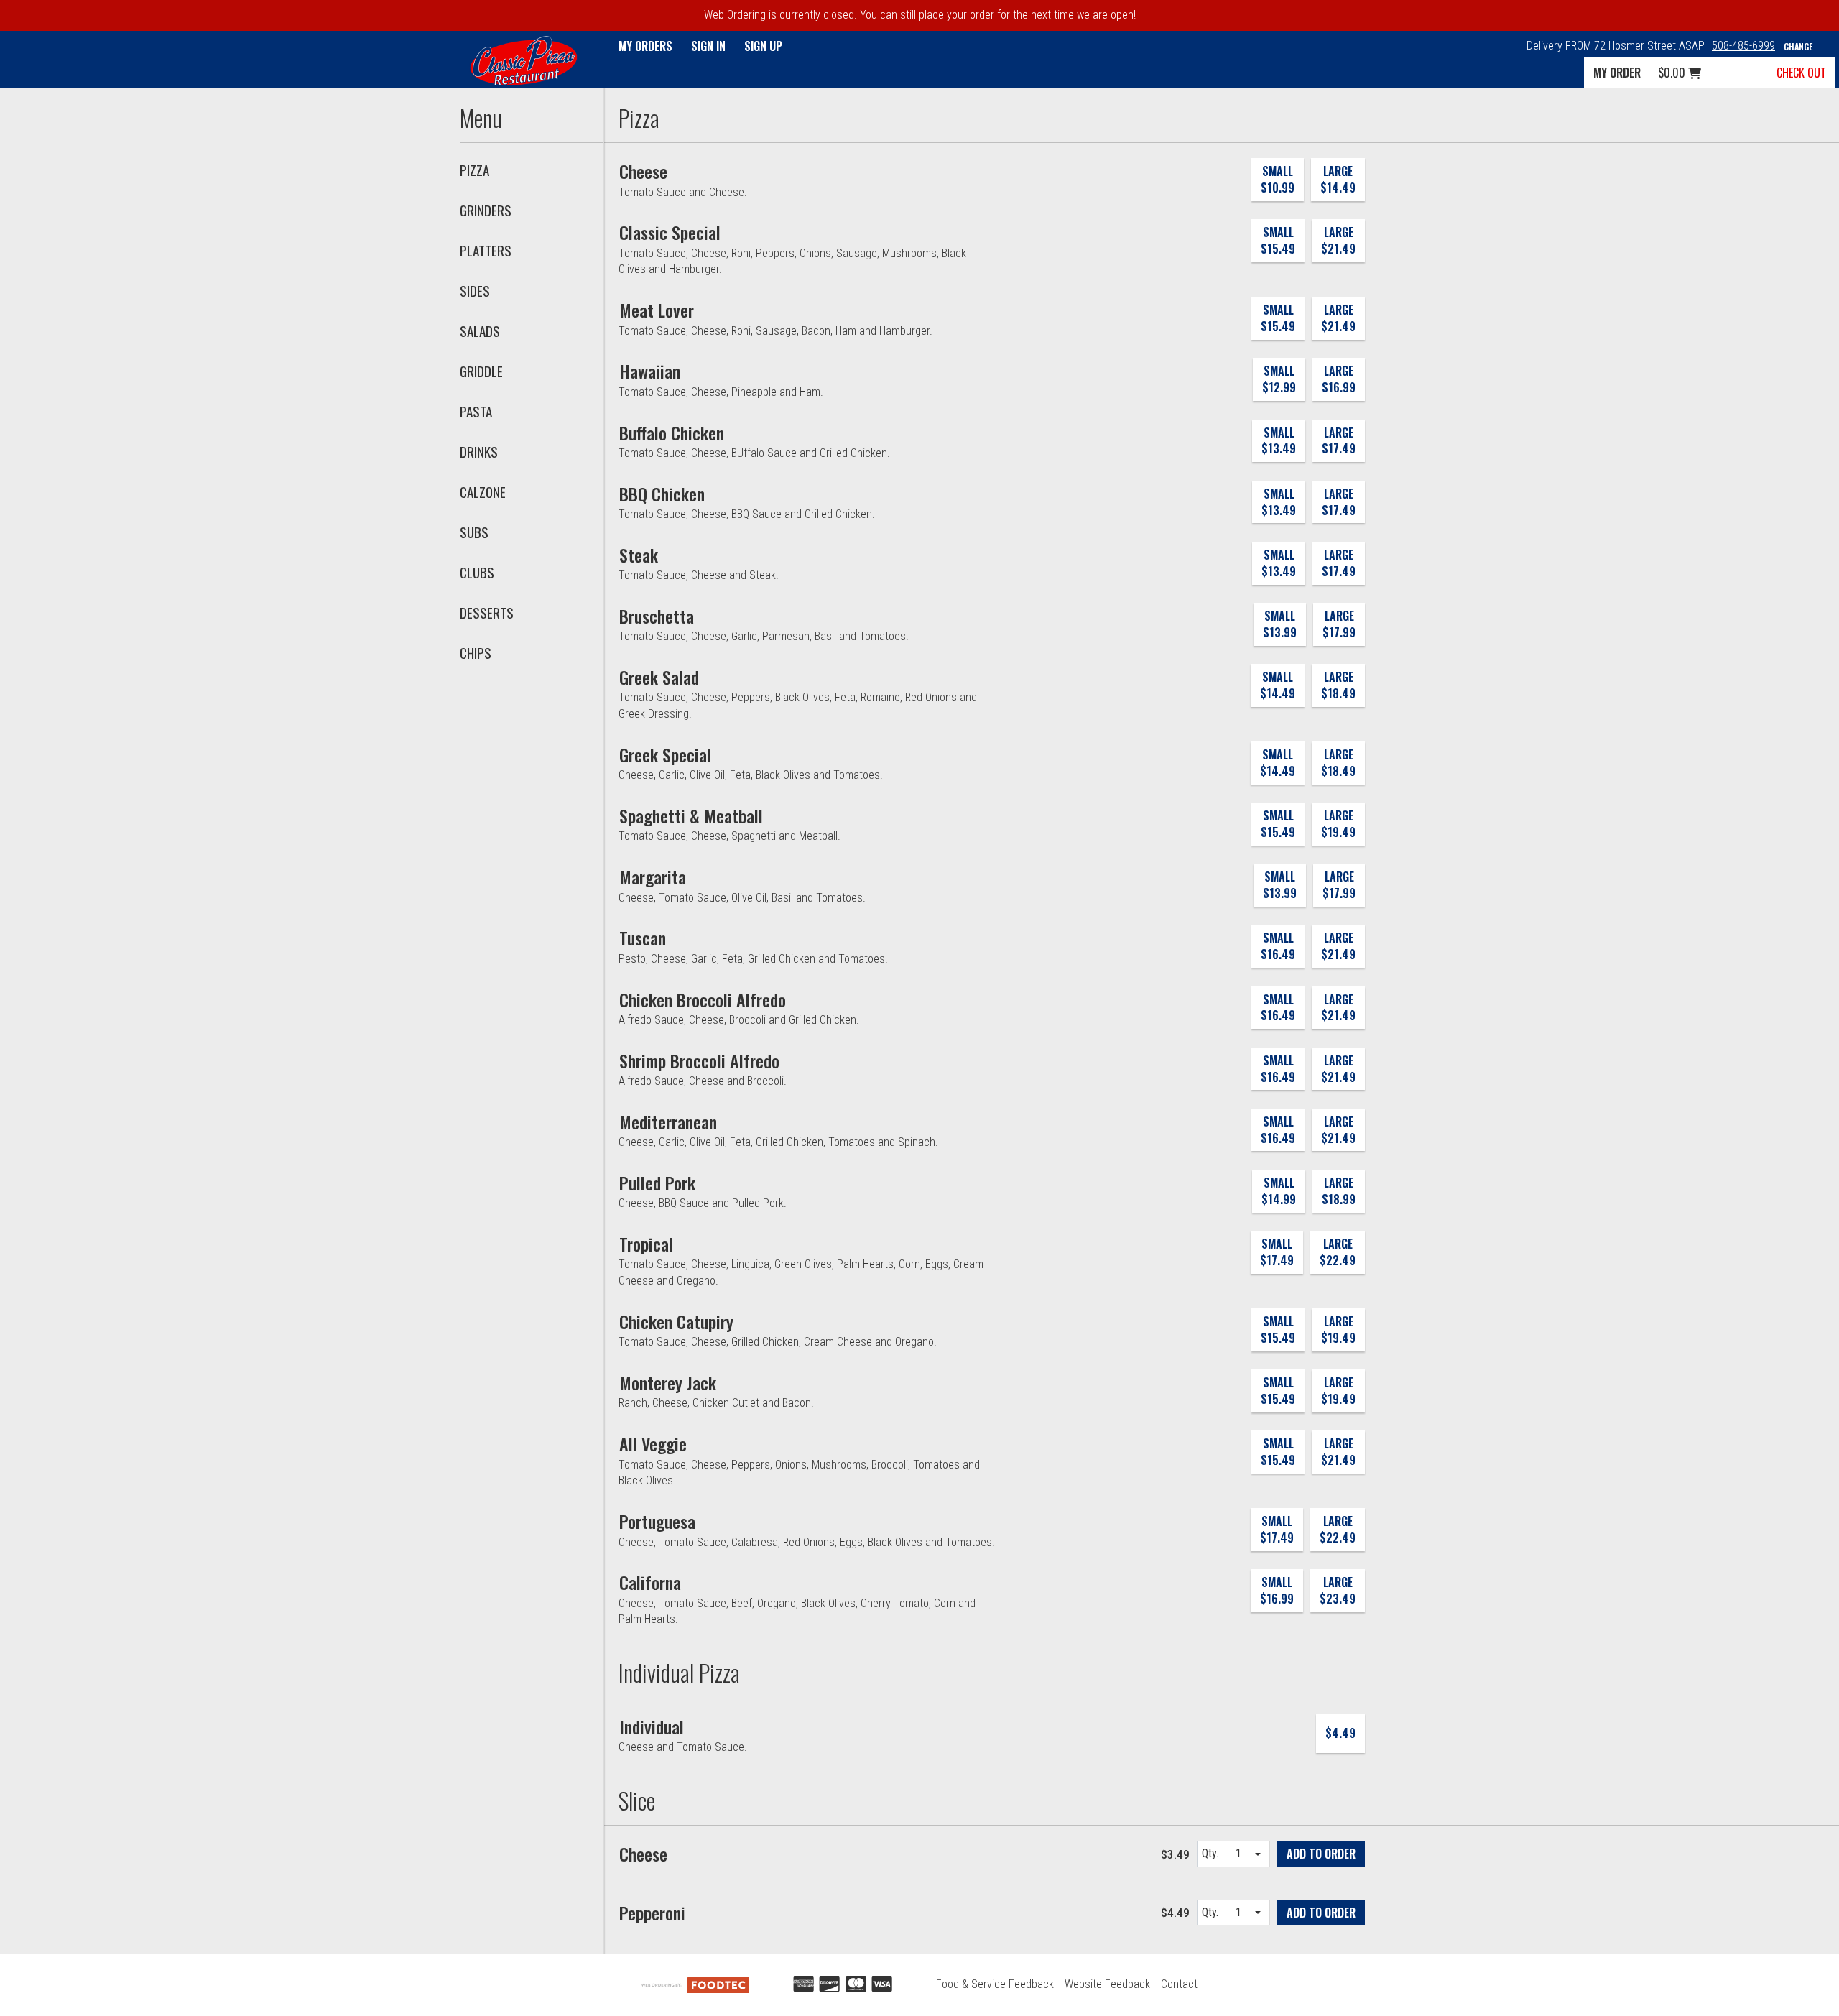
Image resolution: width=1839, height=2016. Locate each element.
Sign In (708, 46)
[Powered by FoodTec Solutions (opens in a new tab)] (695, 1984)
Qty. (1212, 1857)
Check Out (1801, 73)
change (1798, 46)
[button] (524, 61)
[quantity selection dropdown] (1258, 1854)
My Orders (645, 46)
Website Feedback (1107, 1984)
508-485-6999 (1743, 46)
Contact (1179, 1984)
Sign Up (763, 46)
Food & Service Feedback (995, 1984)
